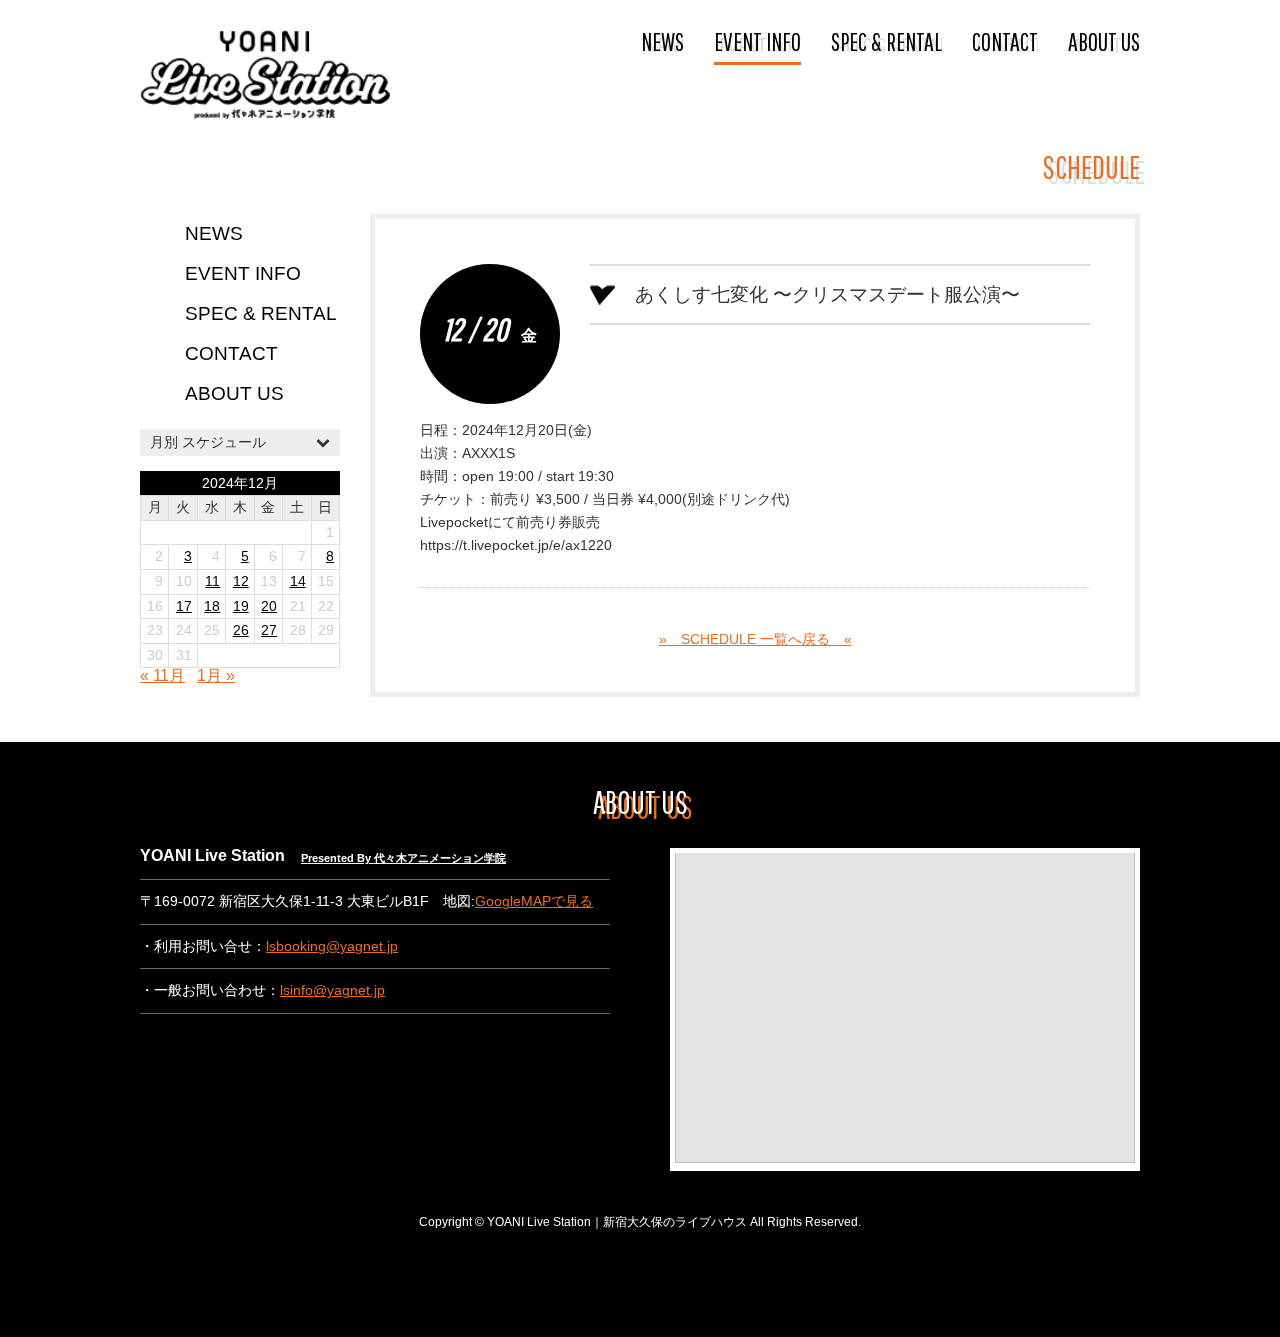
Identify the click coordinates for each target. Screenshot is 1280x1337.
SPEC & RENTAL (886, 41)
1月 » (216, 675)
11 (212, 581)
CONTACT (1005, 41)
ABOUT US (1104, 41)
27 (269, 630)
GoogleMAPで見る (534, 901)
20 (269, 606)
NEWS (662, 41)
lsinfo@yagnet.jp (332, 990)
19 (241, 606)
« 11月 (162, 675)
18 (212, 606)
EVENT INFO (757, 41)
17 (184, 606)
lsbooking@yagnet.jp (332, 946)
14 (298, 581)
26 (241, 630)
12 (241, 581)
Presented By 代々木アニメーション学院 (403, 858)
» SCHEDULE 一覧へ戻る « (755, 639)
